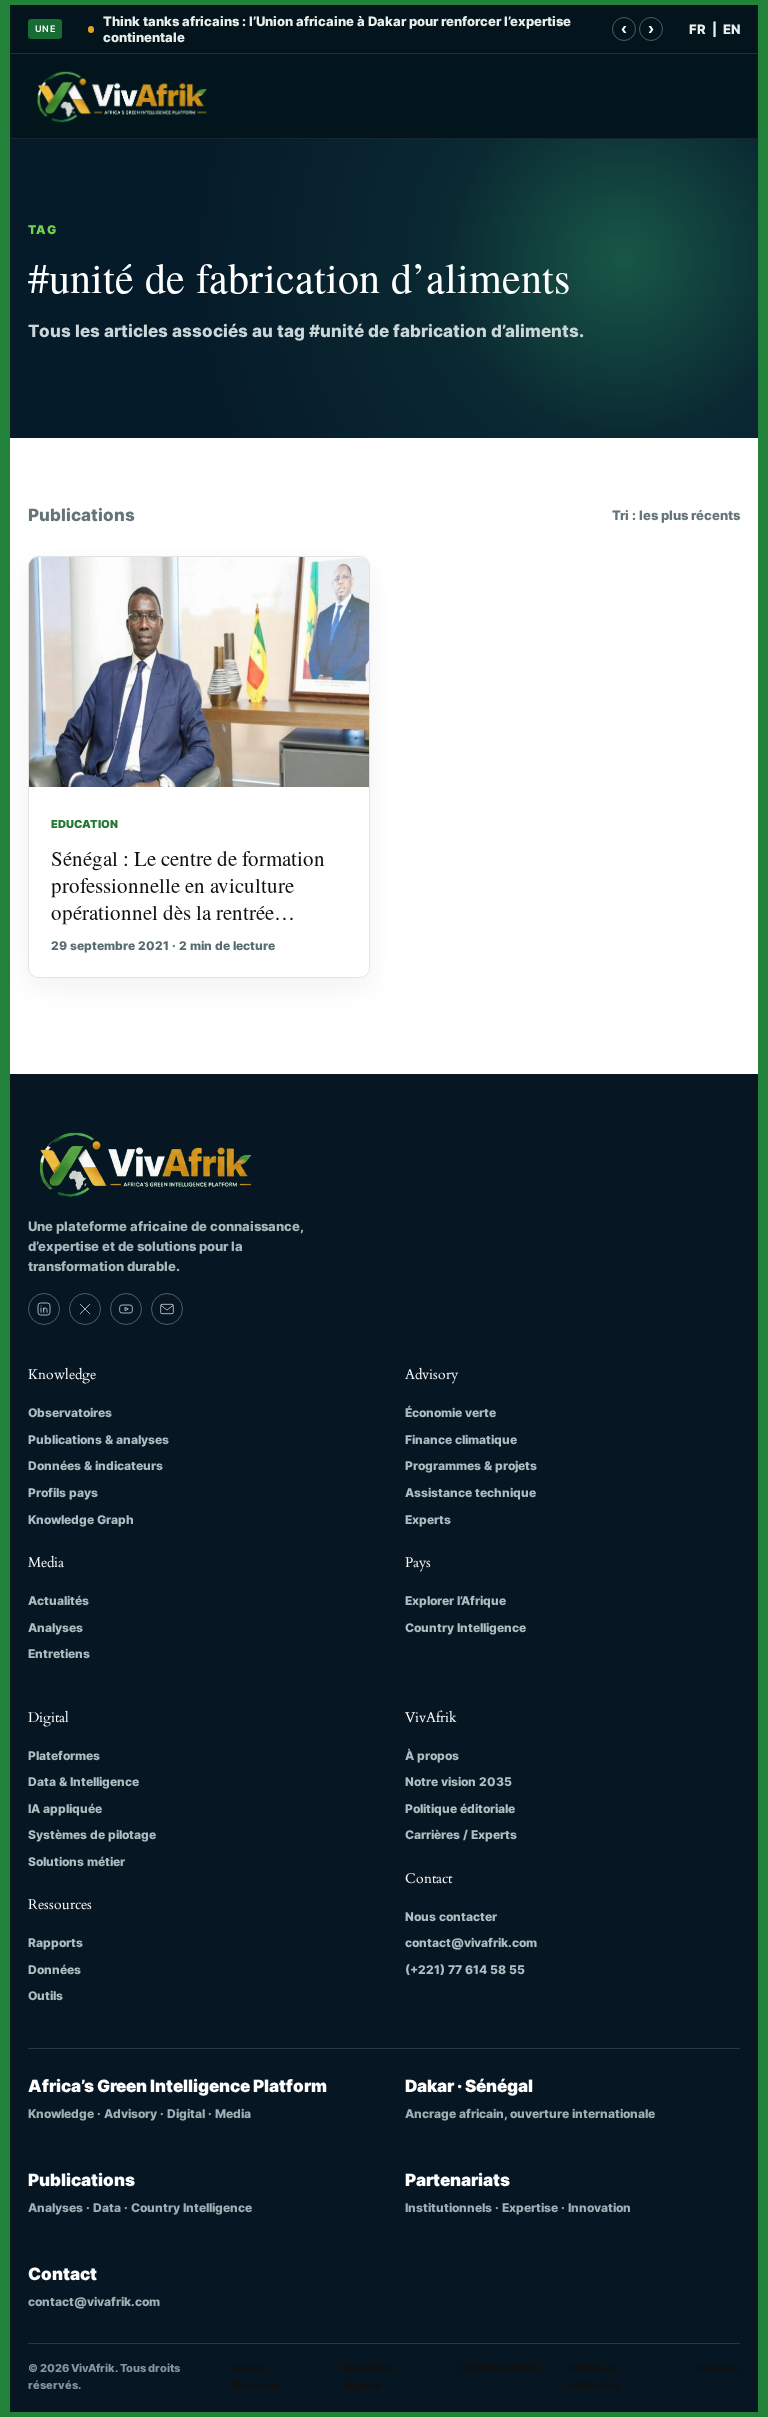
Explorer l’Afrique (455, 1600)
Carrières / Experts (461, 1834)
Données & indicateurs (95, 1465)
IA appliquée (65, 1808)
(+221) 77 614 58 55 (465, 1969)
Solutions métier (76, 1861)
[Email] (167, 1309)
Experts (428, 1519)
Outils (45, 1995)
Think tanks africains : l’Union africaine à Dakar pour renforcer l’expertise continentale (337, 29)
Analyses (55, 1627)
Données (54, 1969)
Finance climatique (461, 1439)
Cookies (717, 2368)
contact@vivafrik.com (471, 1942)
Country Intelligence (465, 1627)
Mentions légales (367, 2376)
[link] (44, 1309)
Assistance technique (470, 1492)
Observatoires (70, 1412)
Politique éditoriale (460, 1808)
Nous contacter (451, 1916)
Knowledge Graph (81, 1519)
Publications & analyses (98, 1439)
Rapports (55, 1942)
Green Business (256, 2376)
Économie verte (450, 1412)
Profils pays (63, 1492)
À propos (432, 1755)
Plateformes (64, 1755)
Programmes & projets (471, 1465)
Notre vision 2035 (458, 1781)
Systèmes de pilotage (92, 1834)
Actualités (58, 1600)
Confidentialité (500, 2368)
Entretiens (59, 1653)
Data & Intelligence (83, 1781)
